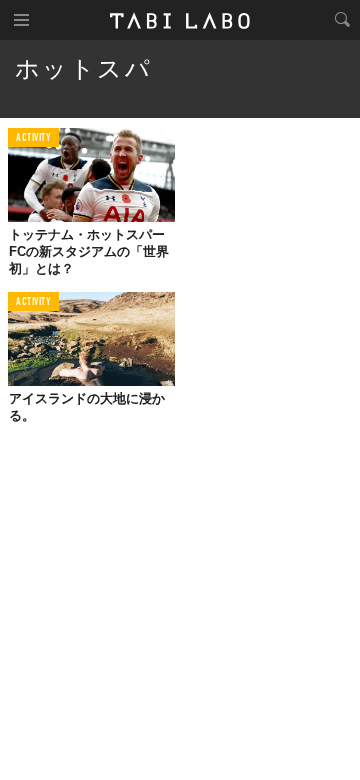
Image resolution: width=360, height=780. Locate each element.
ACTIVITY (33, 138)
